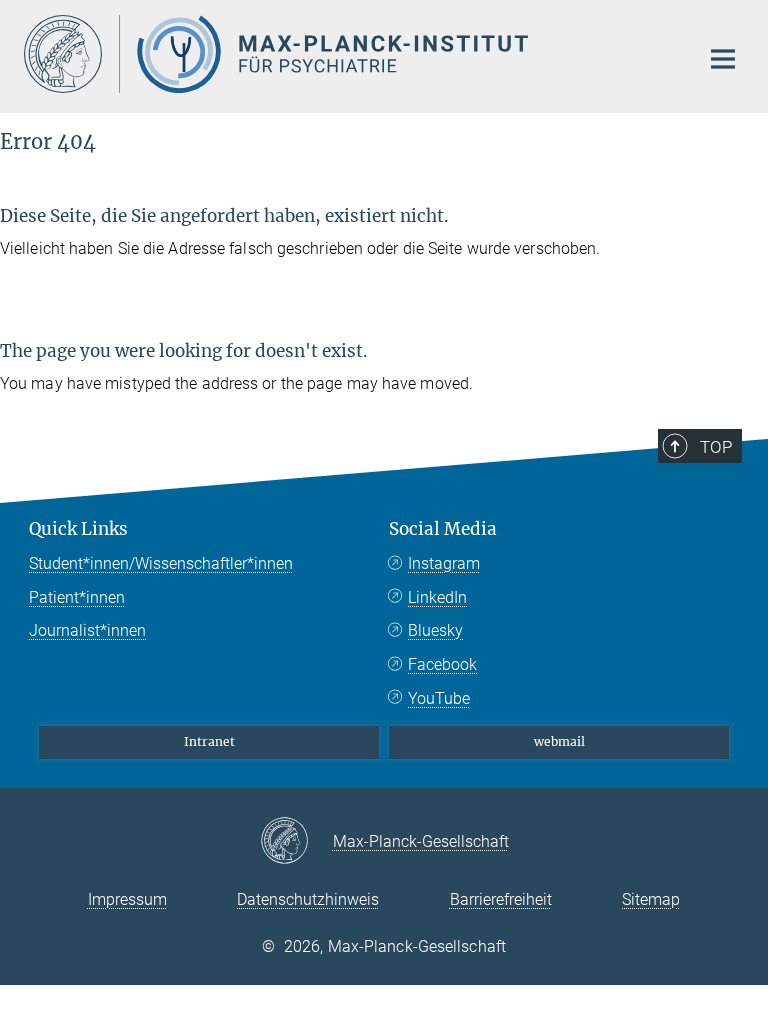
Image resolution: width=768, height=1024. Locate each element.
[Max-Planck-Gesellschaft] (296, 842)
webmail (559, 741)
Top (716, 447)
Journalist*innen (87, 630)
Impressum (127, 899)
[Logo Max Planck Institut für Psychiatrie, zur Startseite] (349, 54)
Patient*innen (77, 597)
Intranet (209, 741)
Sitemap (651, 899)
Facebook (442, 664)
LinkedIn (437, 597)
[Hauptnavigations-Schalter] (723, 59)
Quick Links (78, 529)
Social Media (443, 529)
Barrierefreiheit (501, 899)
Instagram (444, 563)
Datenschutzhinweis (308, 899)
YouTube (439, 698)
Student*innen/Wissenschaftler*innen (161, 563)
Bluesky (435, 630)
